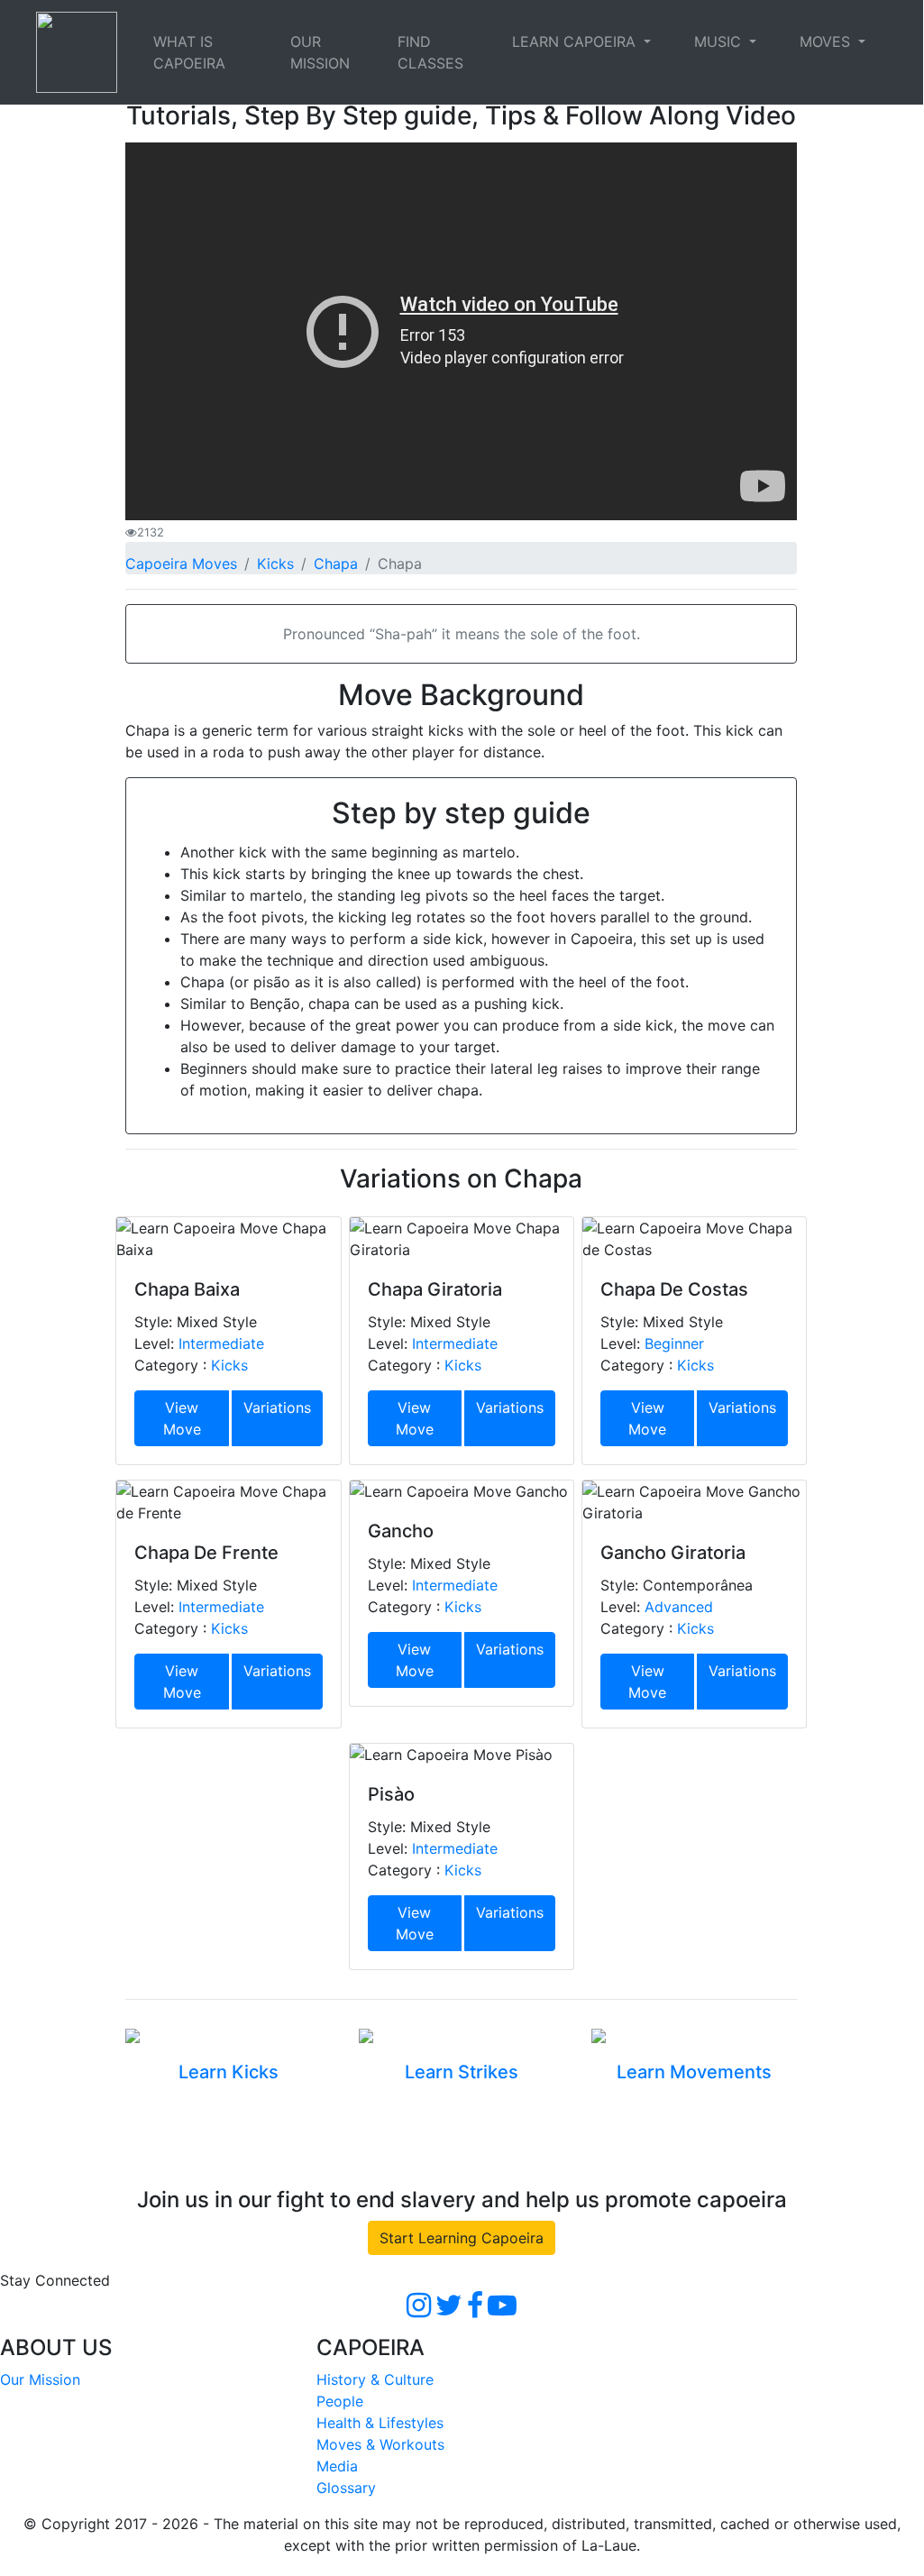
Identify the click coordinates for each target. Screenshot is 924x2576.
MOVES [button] (827, 41)
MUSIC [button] (720, 41)
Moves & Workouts (380, 2444)
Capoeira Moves (181, 564)
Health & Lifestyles (380, 2423)
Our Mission (40, 2379)
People (340, 2401)
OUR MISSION (320, 52)
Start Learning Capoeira (462, 2238)
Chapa (336, 564)
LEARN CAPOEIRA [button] (576, 41)
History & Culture (375, 2379)
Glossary (346, 2488)
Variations (277, 1407)
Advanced (679, 1607)
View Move (182, 1418)
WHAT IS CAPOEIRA (189, 52)
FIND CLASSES (430, 52)
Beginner (674, 1343)
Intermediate (221, 1343)
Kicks (275, 564)
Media (337, 2466)
